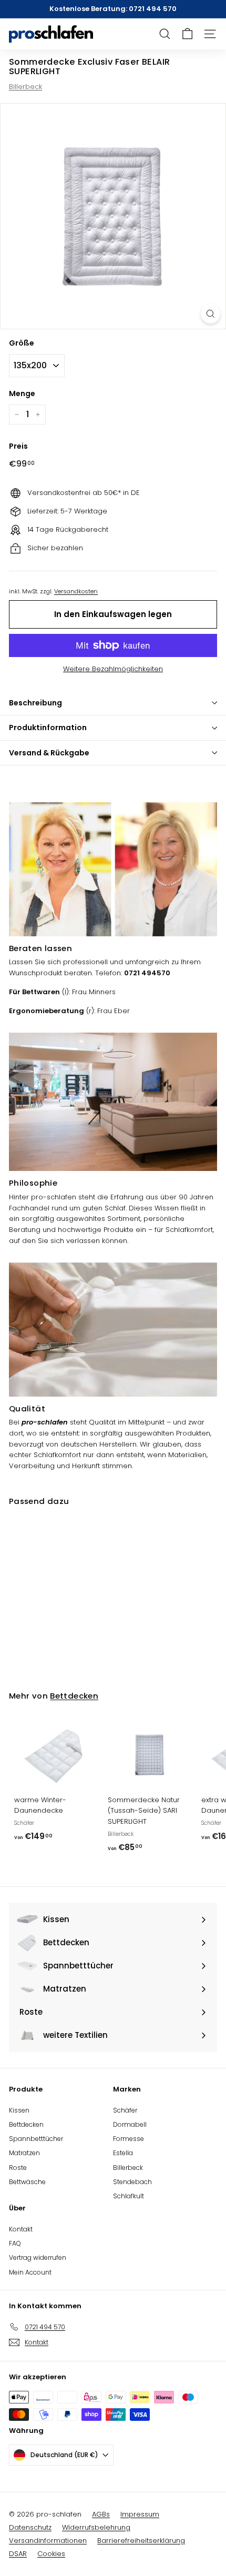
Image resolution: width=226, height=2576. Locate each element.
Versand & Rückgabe (49, 753)
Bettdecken (74, 1696)
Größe (22, 343)
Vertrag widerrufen (38, 2257)
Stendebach (132, 2182)
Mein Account (30, 2272)
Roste (18, 2168)
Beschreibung (35, 703)
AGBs (101, 2514)
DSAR (18, 2554)
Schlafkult (129, 2196)
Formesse (129, 2139)
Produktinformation (48, 728)
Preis (18, 446)
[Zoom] (210, 314)
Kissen (19, 2110)
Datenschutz (30, 2527)
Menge (22, 393)
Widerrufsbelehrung (96, 2527)
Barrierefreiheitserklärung (141, 2540)
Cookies (51, 2554)
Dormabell (130, 2124)
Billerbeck (25, 87)
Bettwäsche (27, 2182)
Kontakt (21, 2229)
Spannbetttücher (36, 2139)
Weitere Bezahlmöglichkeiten (113, 669)
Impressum (140, 2514)
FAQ (15, 2243)
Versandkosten (76, 591)
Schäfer (125, 2110)
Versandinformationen (48, 2540)
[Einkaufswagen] (187, 34)
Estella (123, 2153)
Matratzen (24, 2153)
